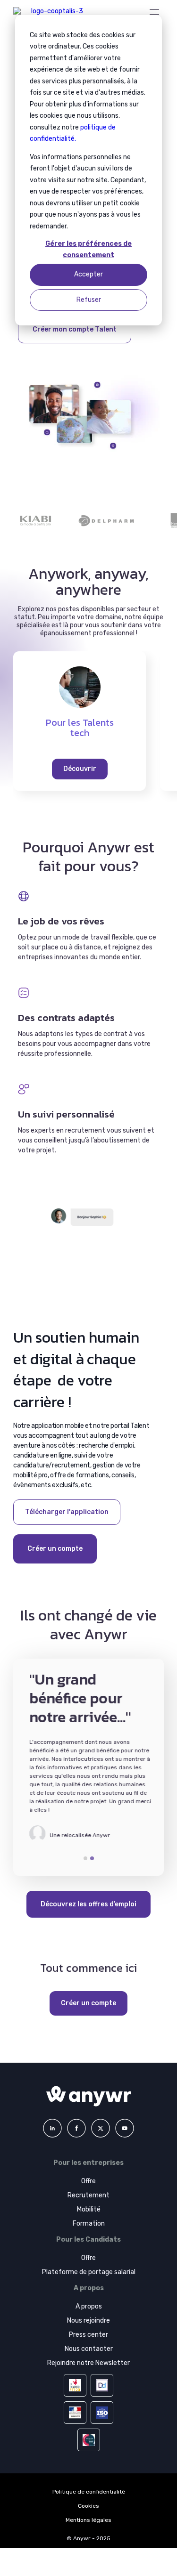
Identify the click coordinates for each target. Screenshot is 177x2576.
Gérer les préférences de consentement (88, 250)
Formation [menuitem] (89, 2224)
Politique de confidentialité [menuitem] (89, 2492)
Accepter (88, 274)
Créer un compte (55, 1549)
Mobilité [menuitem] (89, 2209)
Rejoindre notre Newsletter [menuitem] (88, 2363)
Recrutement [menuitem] (88, 2195)
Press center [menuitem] (88, 2335)
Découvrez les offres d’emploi (88, 1904)
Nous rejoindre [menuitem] (88, 2321)
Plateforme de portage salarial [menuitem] (89, 2272)
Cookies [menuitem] (88, 2506)
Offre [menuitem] (88, 2181)
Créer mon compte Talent (75, 329)
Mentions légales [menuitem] (88, 2520)
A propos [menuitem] (89, 2306)
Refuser (89, 300)
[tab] (85, 1858)
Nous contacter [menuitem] (89, 2349)
